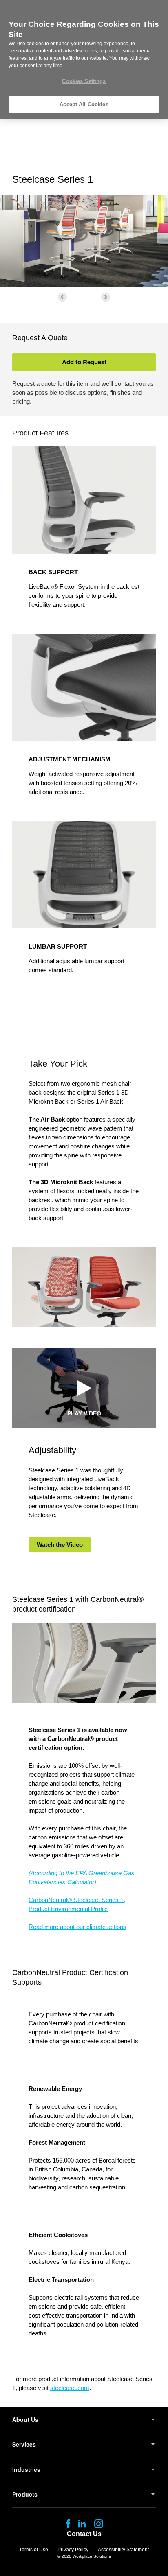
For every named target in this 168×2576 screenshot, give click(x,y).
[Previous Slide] (62, 297)
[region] (84, 60)
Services (24, 2444)
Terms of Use (34, 2550)
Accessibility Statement (123, 2550)
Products (25, 2494)
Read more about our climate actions (77, 1927)
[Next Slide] (106, 297)
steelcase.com (70, 2388)
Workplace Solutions (92, 2556)
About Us (25, 2419)
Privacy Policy (73, 2550)
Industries (26, 2469)
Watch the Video (60, 1545)
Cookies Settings (84, 81)
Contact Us (84, 2534)
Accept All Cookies (84, 104)
